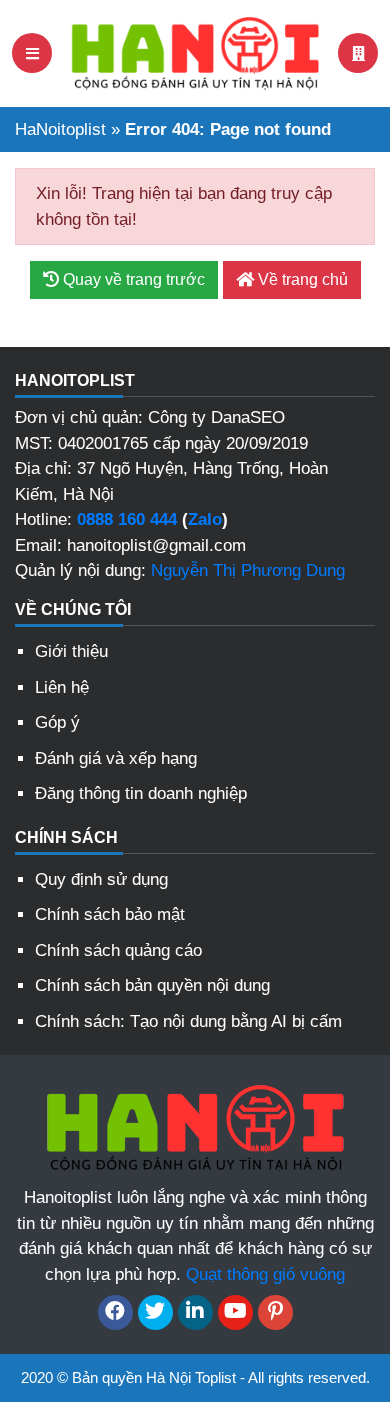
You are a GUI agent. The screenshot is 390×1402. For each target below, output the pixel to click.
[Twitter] (155, 1312)
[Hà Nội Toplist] (195, 51)
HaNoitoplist (60, 129)
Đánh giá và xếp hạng (116, 758)
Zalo (205, 519)
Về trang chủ (301, 279)
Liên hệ (62, 687)
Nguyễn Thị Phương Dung (248, 570)
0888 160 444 (127, 519)
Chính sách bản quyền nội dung (152, 985)
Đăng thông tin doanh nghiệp (141, 793)
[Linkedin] (195, 1312)
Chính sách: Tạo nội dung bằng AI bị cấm (188, 1021)
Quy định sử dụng (101, 879)
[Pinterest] (275, 1312)
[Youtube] (235, 1312)
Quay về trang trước (132, 279)
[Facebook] (115, 1312)
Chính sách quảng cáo (118, 950)
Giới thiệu (71, 651)
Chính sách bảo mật (110, 914)
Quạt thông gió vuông (265, 1274)
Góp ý (57, 722)
